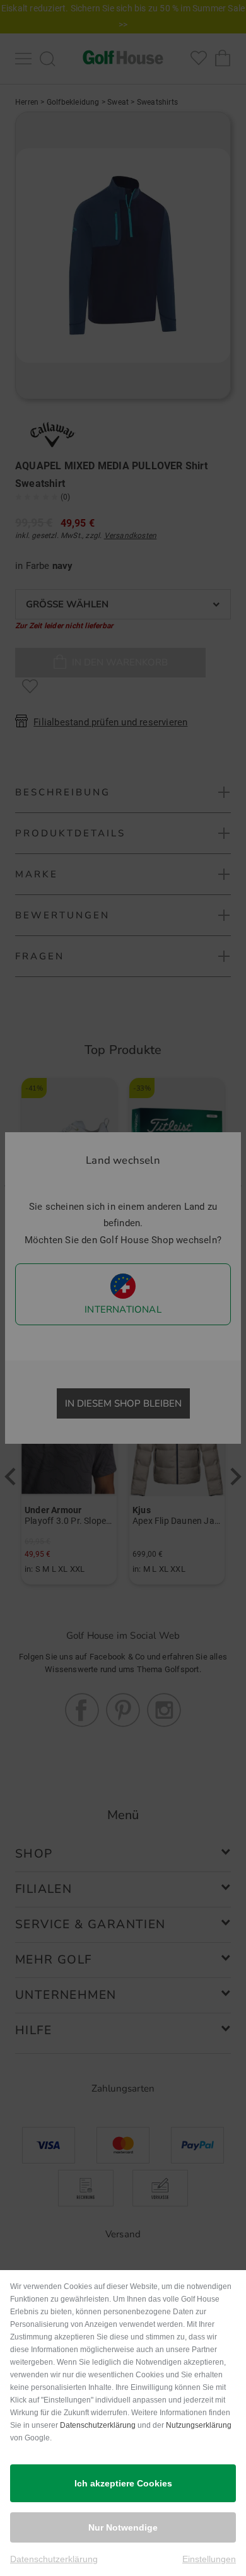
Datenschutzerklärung (98, 2425)
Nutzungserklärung (199, 2425)
